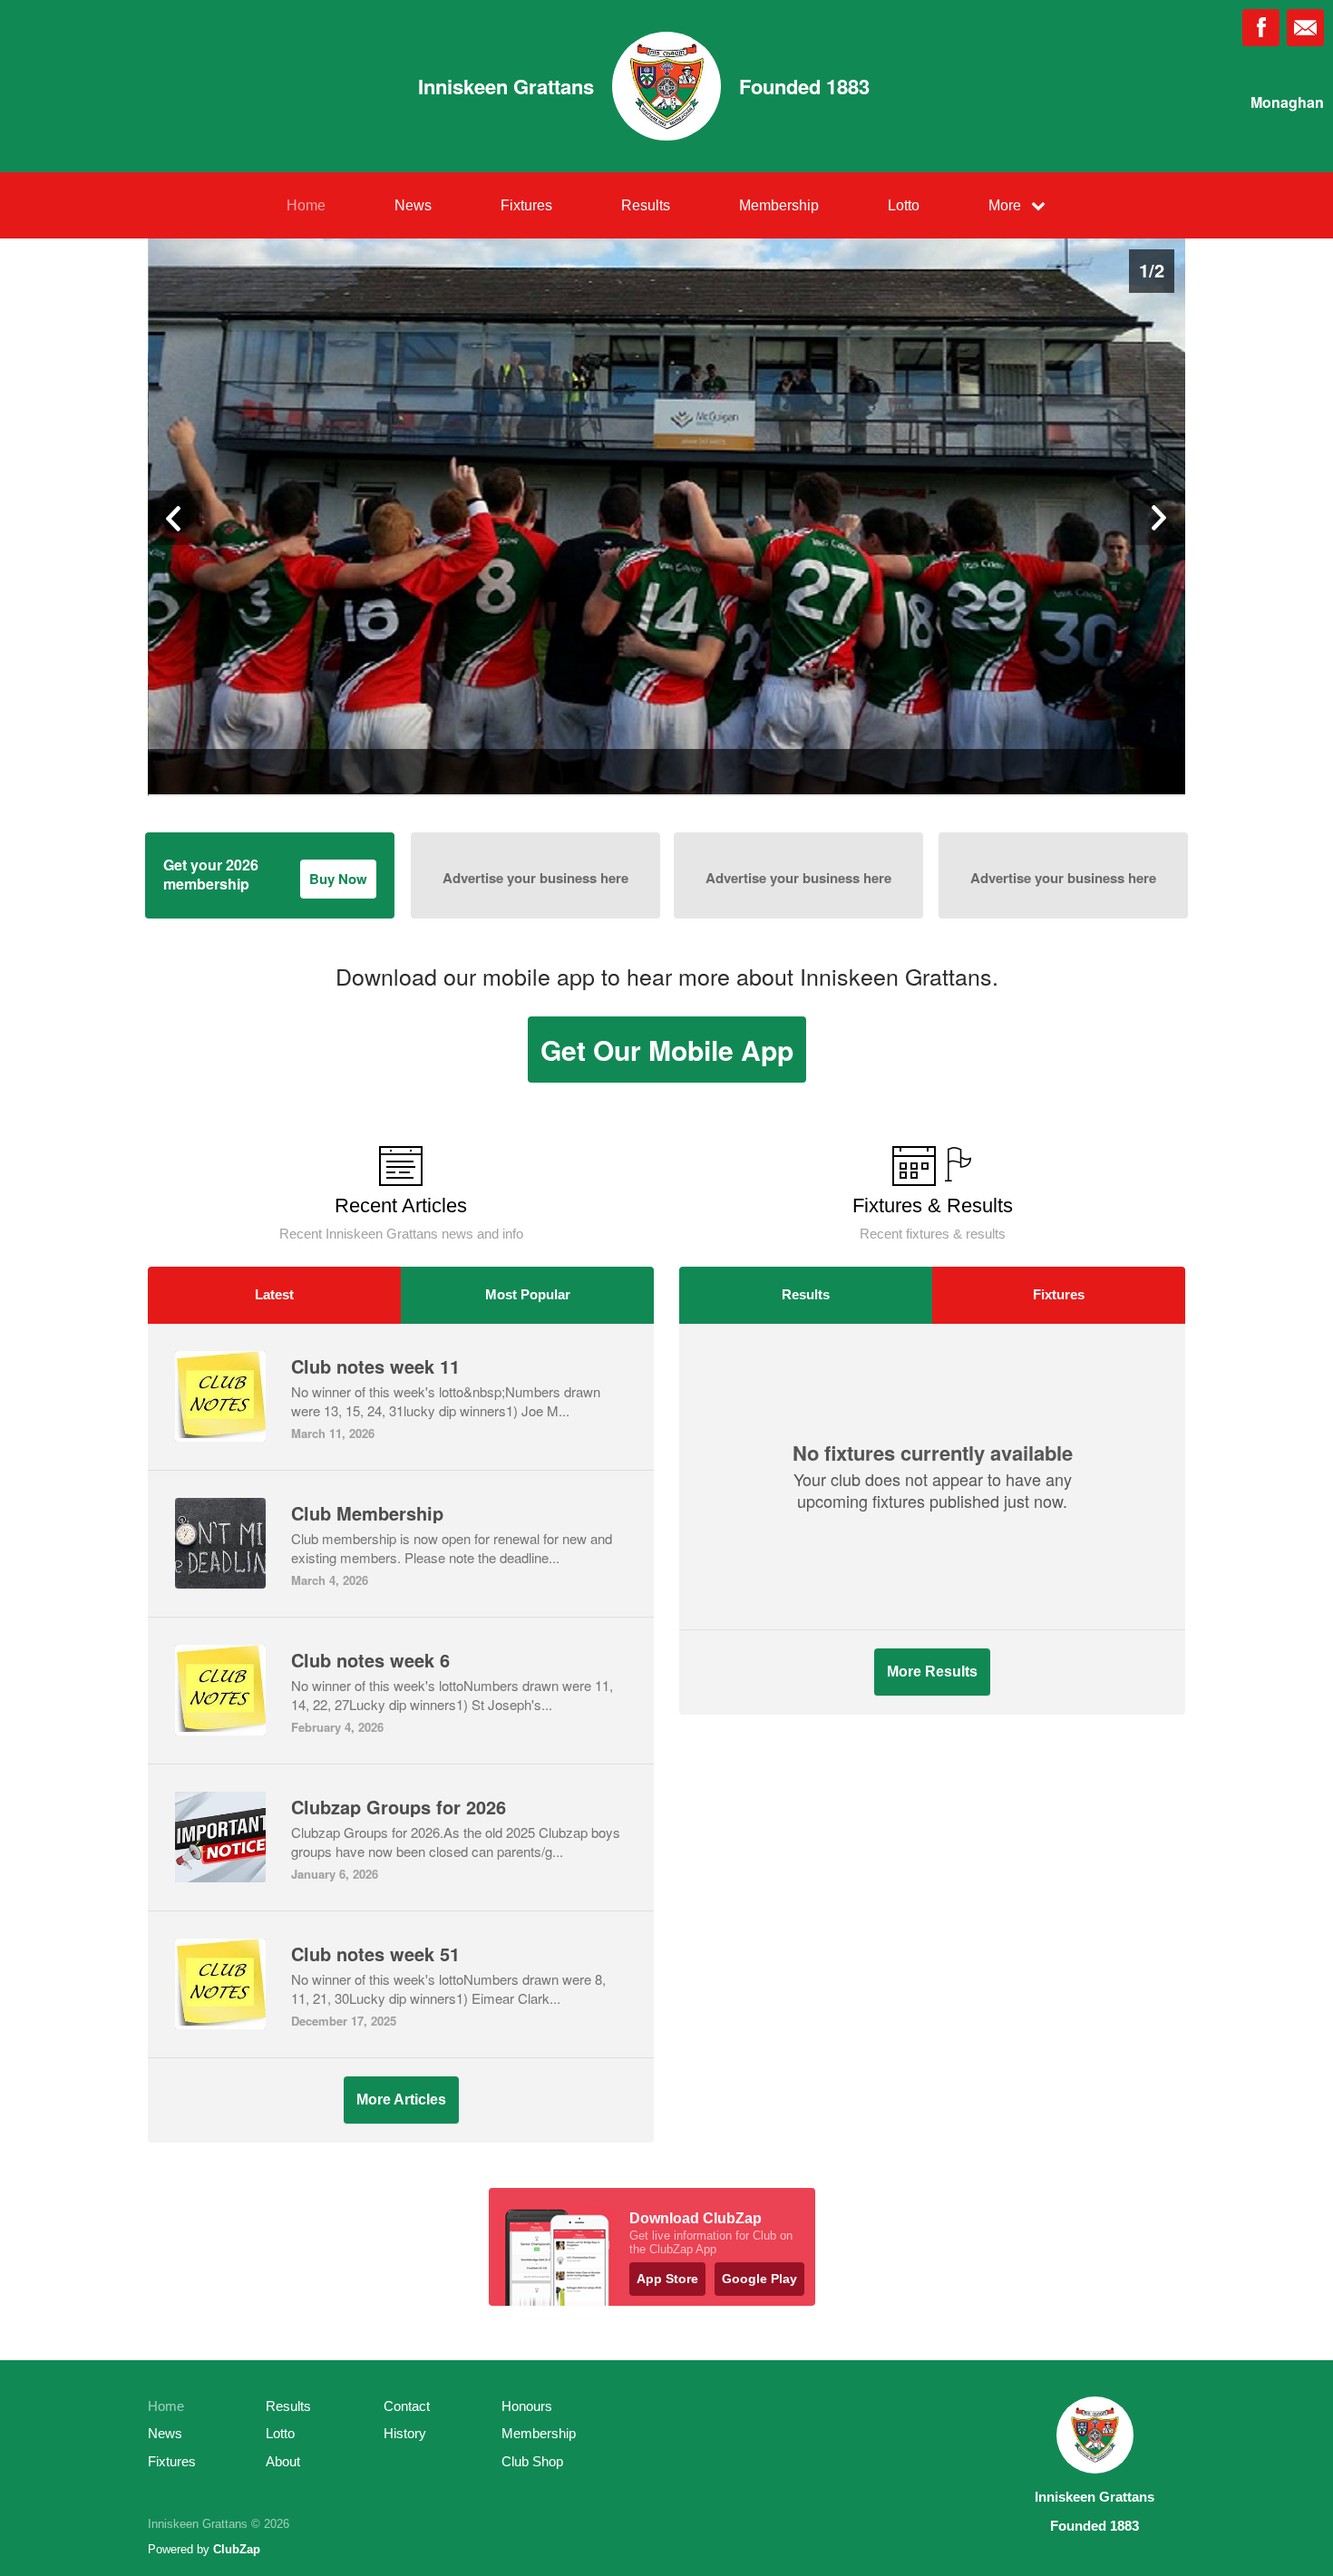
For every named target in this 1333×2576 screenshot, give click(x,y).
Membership (779, 205)
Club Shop (532, 2461)
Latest (274, 1294)
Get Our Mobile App (667, 1050)
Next (1158, 518)
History (405, 2433)
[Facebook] (1261, 28)
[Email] (1305, 28)
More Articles (401, 2100)
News (413, 205)
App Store (667, 2279)
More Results (932, 1672)
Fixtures (526, 205)
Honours (527, 2406)
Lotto (904, 205)
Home (306, 205)
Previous (175, 518)
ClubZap (237, 2549)
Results (646, 205)
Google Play (759, 2279)
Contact (407, 2406)
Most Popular (528, 1294)
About (283, 2461)
